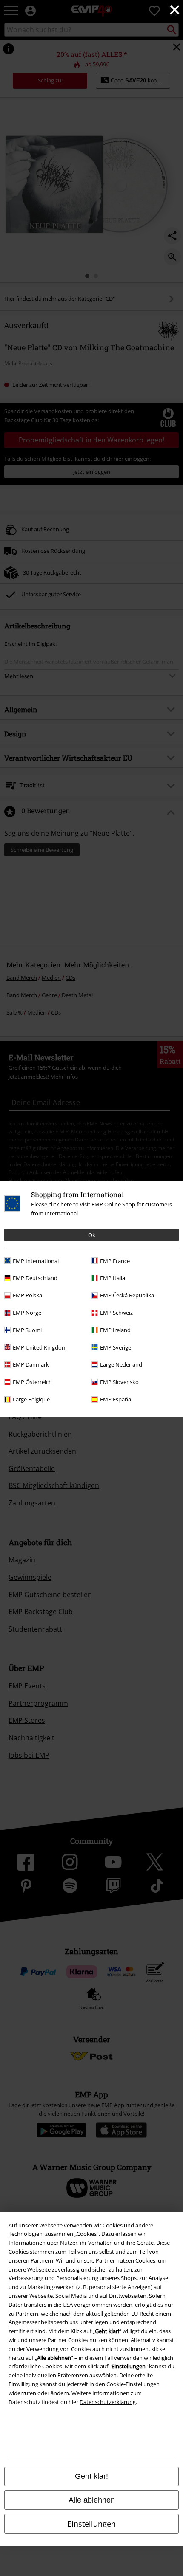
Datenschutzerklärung (108, 2402)
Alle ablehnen (92, 2500)
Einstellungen (91, 2524)
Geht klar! (91, 2476)
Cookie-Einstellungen (133, 2384)
